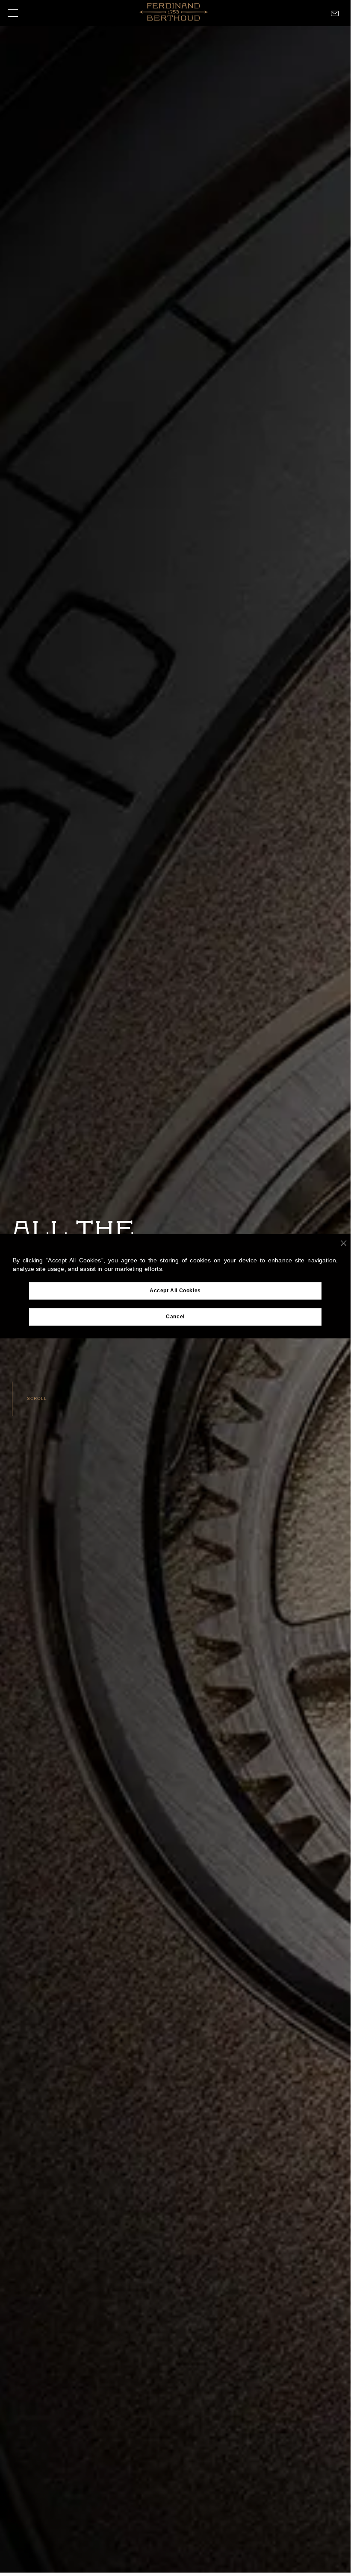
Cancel (175, 1317)
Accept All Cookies (175, 1291)
